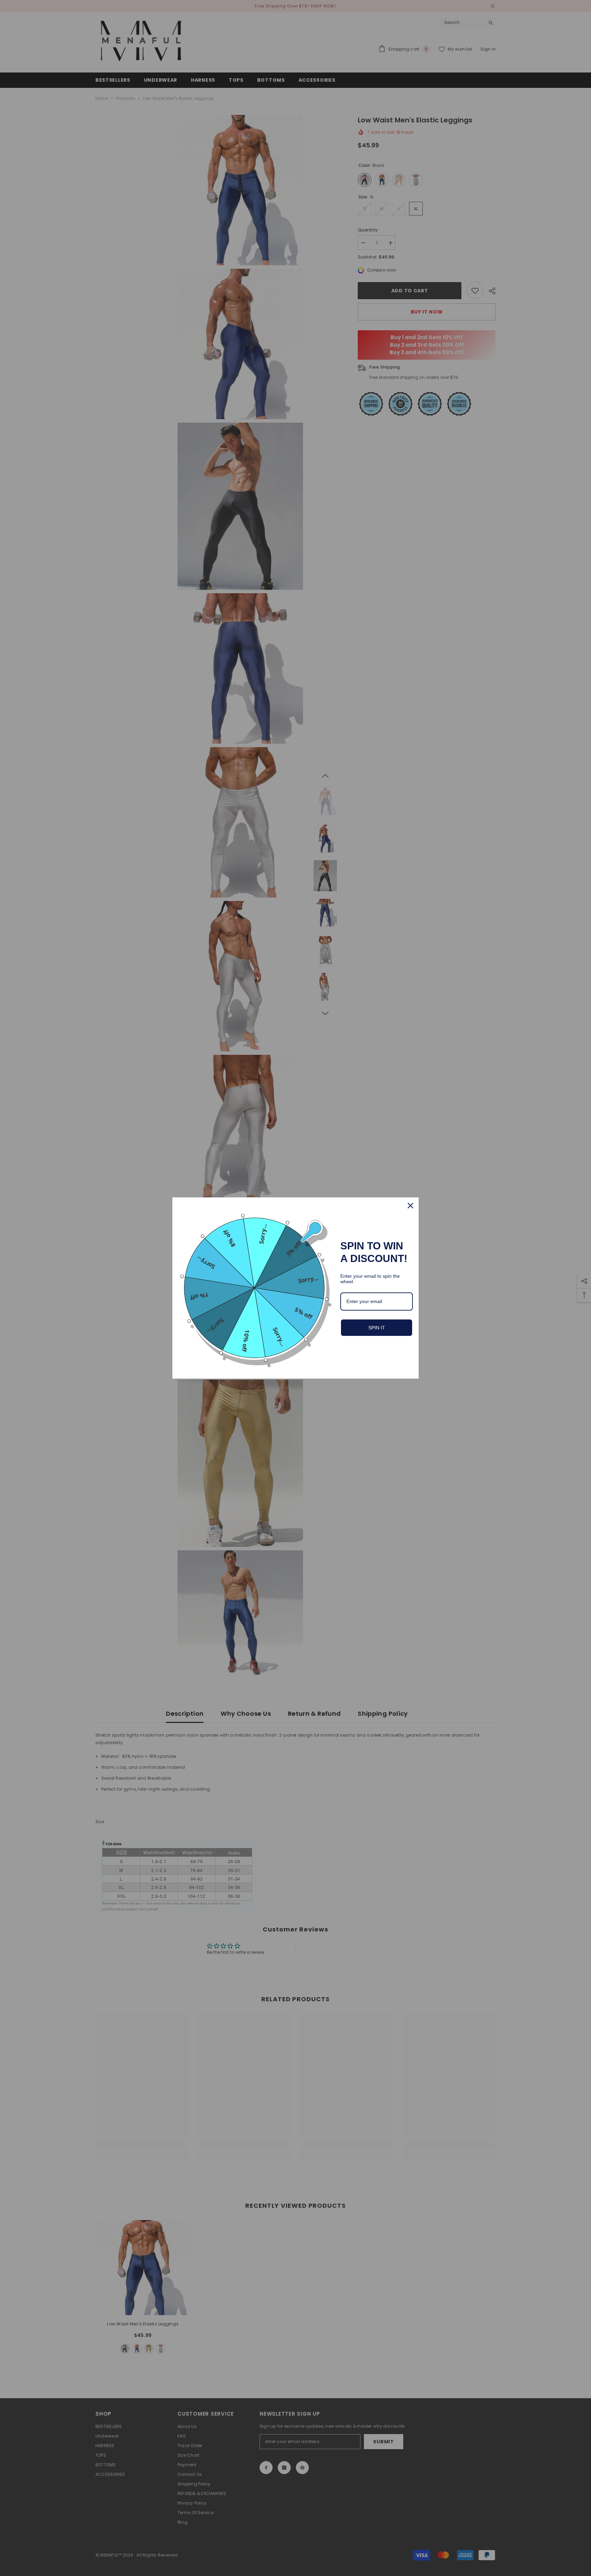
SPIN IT (377, 1328)
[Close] (410, 1206)
